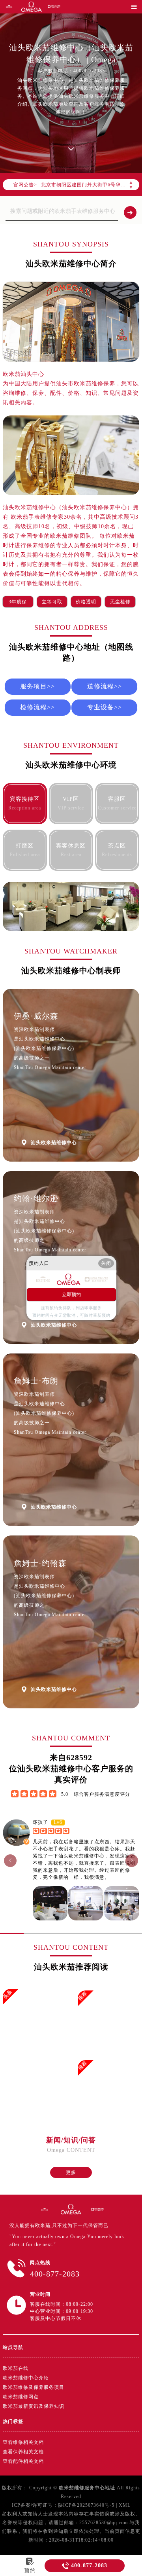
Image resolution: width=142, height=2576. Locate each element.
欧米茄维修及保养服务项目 (34, 2387)
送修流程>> (105, 686)
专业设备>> (105, 707)
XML (125, 2505)
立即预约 (71, 1295)
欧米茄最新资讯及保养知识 (34, 2406)
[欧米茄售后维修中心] (32, 7)
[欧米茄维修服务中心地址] (45, 2209)
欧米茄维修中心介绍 (26, 2378)
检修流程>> (37, 707)
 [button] (132, 1860)
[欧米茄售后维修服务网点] (54, 7)
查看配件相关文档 (23, 2461)
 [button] (10, 1860)
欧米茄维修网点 (21, 2397)
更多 (71, 2172)
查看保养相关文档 (23, 2452)
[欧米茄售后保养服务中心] (97, 2209)
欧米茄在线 (16, 2368)
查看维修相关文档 (23, 2442)
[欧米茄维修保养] (71, 2209)
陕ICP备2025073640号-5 (86, 2505)
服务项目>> (37, 686)
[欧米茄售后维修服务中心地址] (9, 7)
